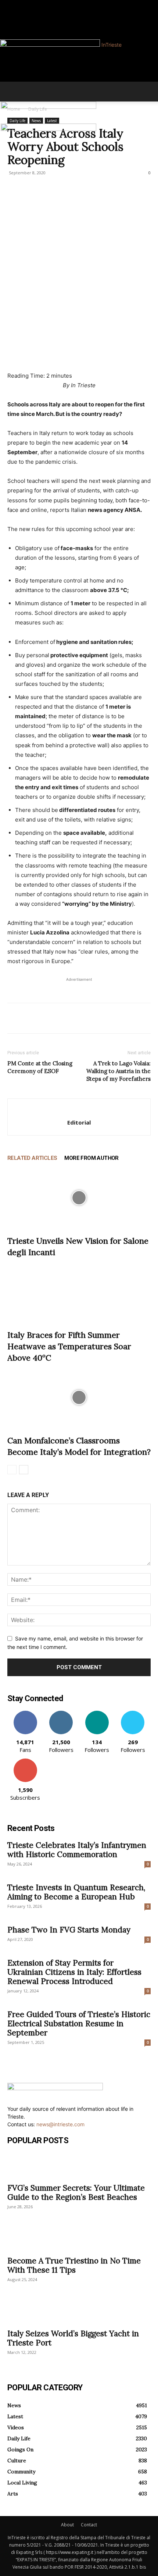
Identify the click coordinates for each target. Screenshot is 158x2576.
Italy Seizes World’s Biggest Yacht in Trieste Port (73, 2338)
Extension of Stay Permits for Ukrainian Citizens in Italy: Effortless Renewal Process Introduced (74, 1972)
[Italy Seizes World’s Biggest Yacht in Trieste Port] (79, 2311)
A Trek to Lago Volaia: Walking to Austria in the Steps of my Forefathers (118, 1071)
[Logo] (49, 107)
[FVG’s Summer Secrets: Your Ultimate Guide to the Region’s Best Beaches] (79, 2166)
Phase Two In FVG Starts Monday (69, 1930)
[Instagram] (15, 4)
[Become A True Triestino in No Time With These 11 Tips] (79, 2238)
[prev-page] (12, 1470)
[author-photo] (79, 1110)
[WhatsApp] (65, 1018)
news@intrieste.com (60, 2124)
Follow (61, 1713)
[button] (12, 92)
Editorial (79, 1122)
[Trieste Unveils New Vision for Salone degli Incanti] (79, 1198)
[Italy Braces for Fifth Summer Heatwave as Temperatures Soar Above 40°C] (79, 1292)
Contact (89, 2525)
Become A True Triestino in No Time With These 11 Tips (74, 2265)
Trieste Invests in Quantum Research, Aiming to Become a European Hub (76, 1892)
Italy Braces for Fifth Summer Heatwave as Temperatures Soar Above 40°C (69, 1346)
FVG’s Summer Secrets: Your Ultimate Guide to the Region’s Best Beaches (76, 2192)
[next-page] (24, 1470)
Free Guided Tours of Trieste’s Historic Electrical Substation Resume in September (79, 2023)
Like (25, 1713)
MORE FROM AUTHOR (91, 1158)
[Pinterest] (49, 1018)
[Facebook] (10, 4)
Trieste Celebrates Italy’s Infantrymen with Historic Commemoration (77, 1850)
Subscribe (25, 1761)
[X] (32, 1018)
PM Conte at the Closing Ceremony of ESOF (40, 1067)
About (67, 2525)
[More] (83, 1018)
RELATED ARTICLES (32, 1158)
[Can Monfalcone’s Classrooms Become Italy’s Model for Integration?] (79, 1397)
